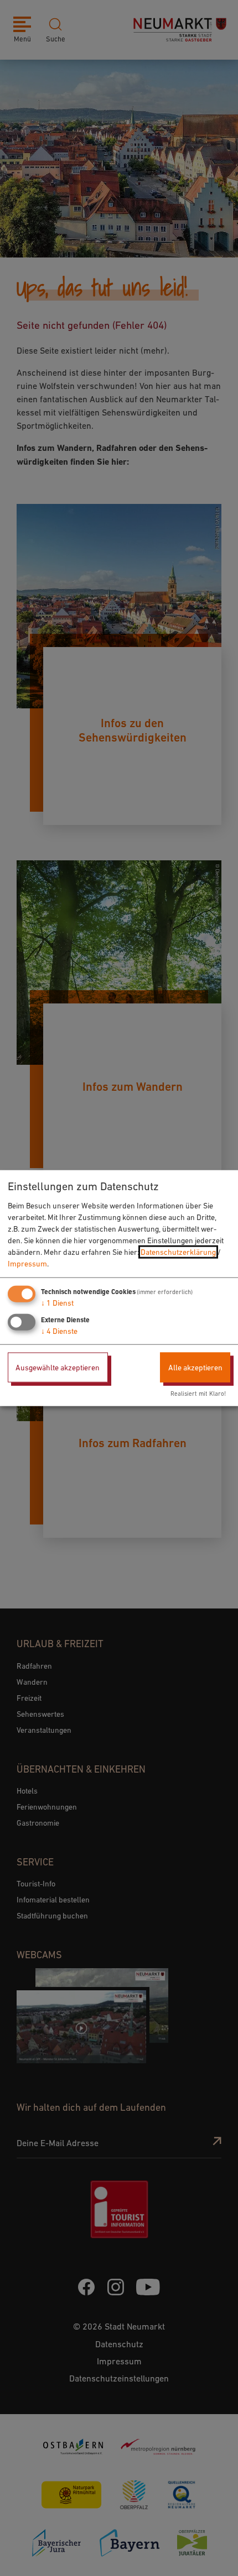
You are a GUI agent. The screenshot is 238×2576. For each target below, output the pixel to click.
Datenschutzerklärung (178, 1252)
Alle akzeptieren (195, 1367)
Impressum (27, 1263)
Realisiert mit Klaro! (198, 1394)
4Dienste (59, 1331)
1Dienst (57, 1302)
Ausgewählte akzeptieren (58, 1367)
